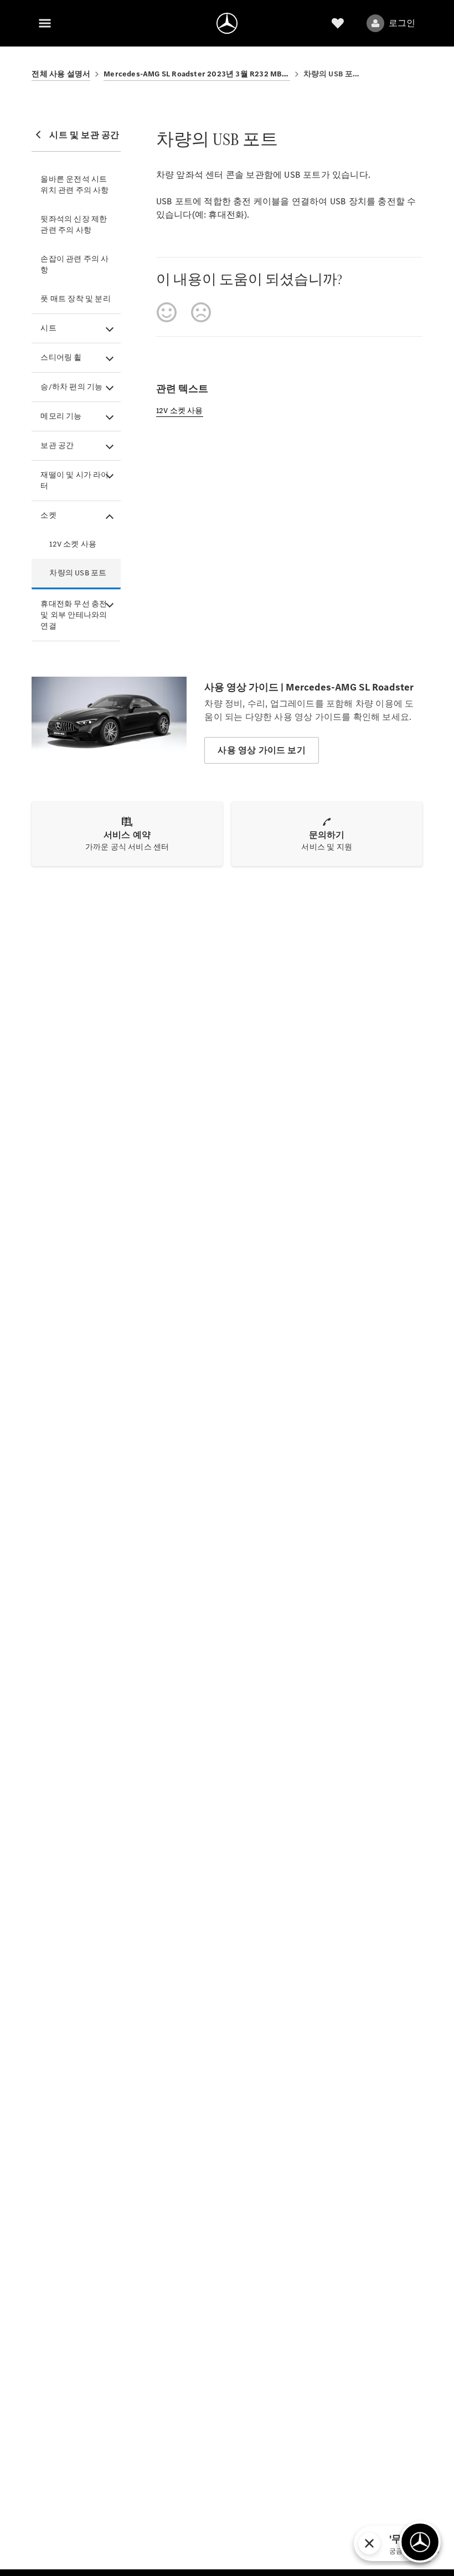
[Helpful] (167, 312)
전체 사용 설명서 (61, 74)
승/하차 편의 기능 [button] (71, 387)
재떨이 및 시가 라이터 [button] (74, 480)
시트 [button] (48, 328)
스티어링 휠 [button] (61, 357)
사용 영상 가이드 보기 (261, 750)
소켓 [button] (48, 515)
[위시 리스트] (338, 23)
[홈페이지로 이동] (227, 23)
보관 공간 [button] (57, 445)
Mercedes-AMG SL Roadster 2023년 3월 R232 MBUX (197, 74)
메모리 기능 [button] (61, 416)
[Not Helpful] (201, 312)
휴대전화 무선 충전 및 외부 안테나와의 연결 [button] (74, 615)
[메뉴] (45, 23)
